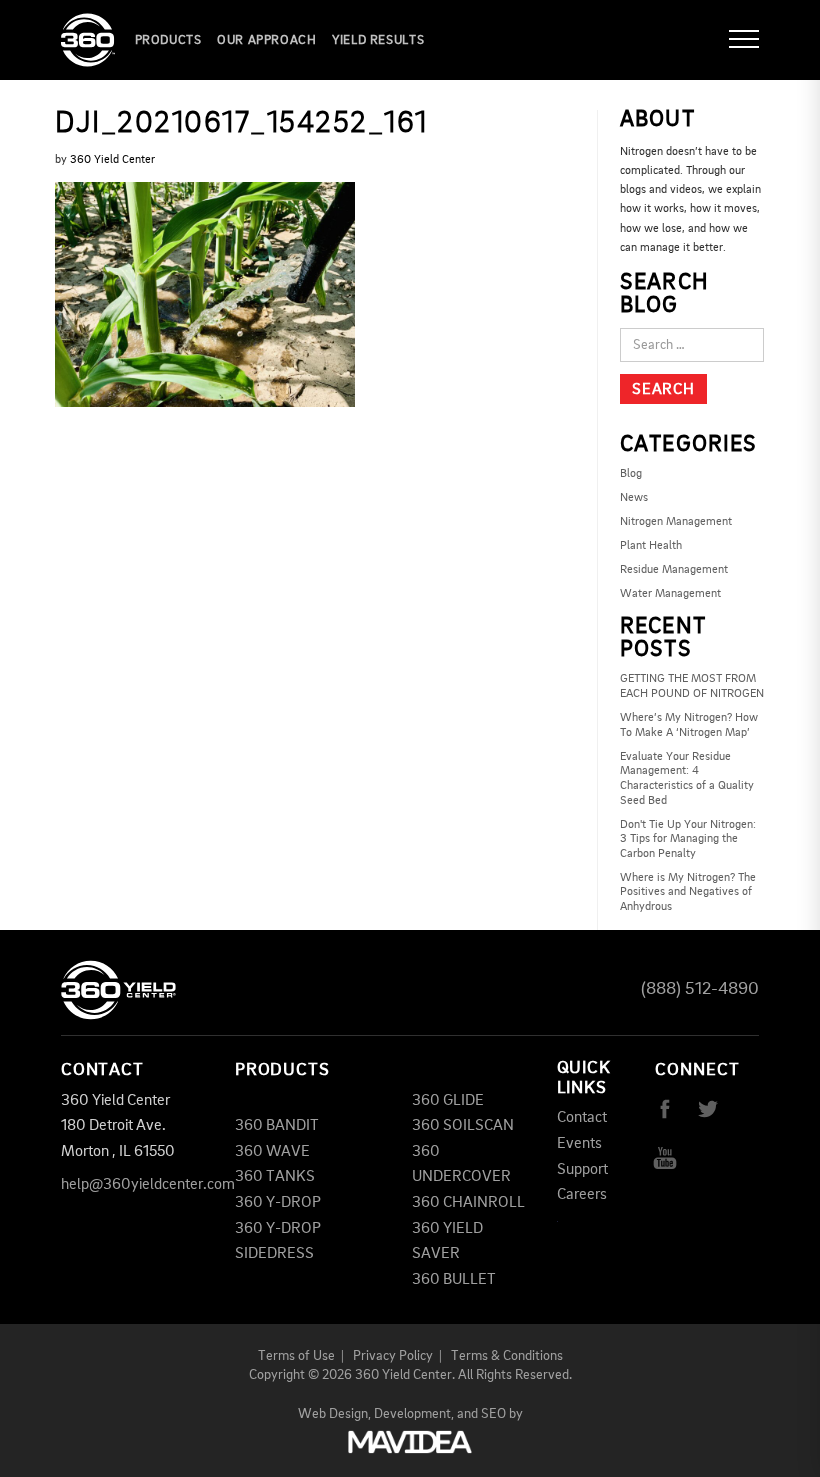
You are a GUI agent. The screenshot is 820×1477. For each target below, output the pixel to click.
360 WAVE (272, 1152)
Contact (582, 1118)
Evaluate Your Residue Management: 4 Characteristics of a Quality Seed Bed (687, 779)
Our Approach (267, 40)
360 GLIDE (448, 1101)
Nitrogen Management (676, 522)
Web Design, (334, 1414)
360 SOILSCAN (463, 1126)
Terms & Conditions (507, 1356)
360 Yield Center (112, 160)
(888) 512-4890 (700, 989)
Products (168, 40)
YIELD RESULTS (378, 40)
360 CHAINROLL (468, 1203)
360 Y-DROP (278, 1203)
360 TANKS (275, 1177)
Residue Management (674, 570)
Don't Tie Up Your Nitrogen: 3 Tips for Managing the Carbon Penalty (688, 839)
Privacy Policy (393, 1356)
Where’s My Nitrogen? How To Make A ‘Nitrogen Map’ (689, 725)
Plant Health (651, 546)
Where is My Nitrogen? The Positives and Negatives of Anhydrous (688, 892)
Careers (582, 1195)
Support (582, 1170)
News (634, 498)
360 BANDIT (277, 1126)
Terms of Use (296, 1356)
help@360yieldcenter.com (148, 1185)
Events (579, 1144)
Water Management (670, 594)
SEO (493, 1414)
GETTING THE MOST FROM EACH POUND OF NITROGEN (692, 686)
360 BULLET (454, 1280)
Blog (631, 474)
